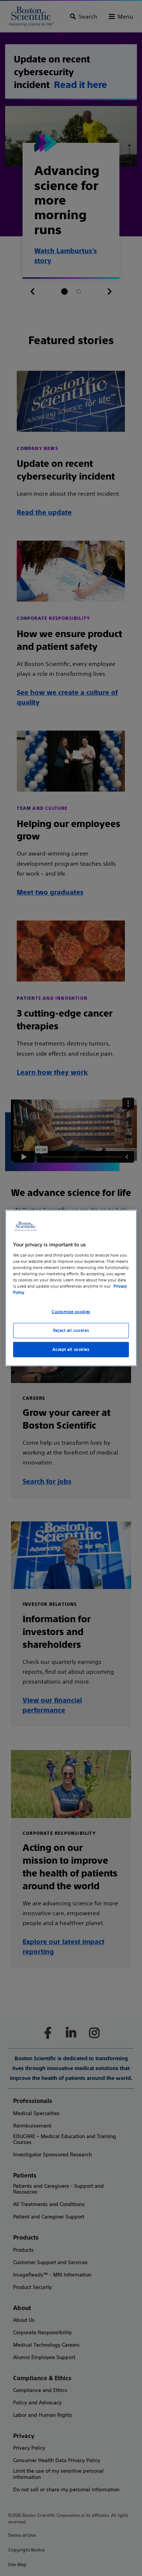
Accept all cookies (71, 1349)
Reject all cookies (71, 1330)
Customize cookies (71, 1312)
